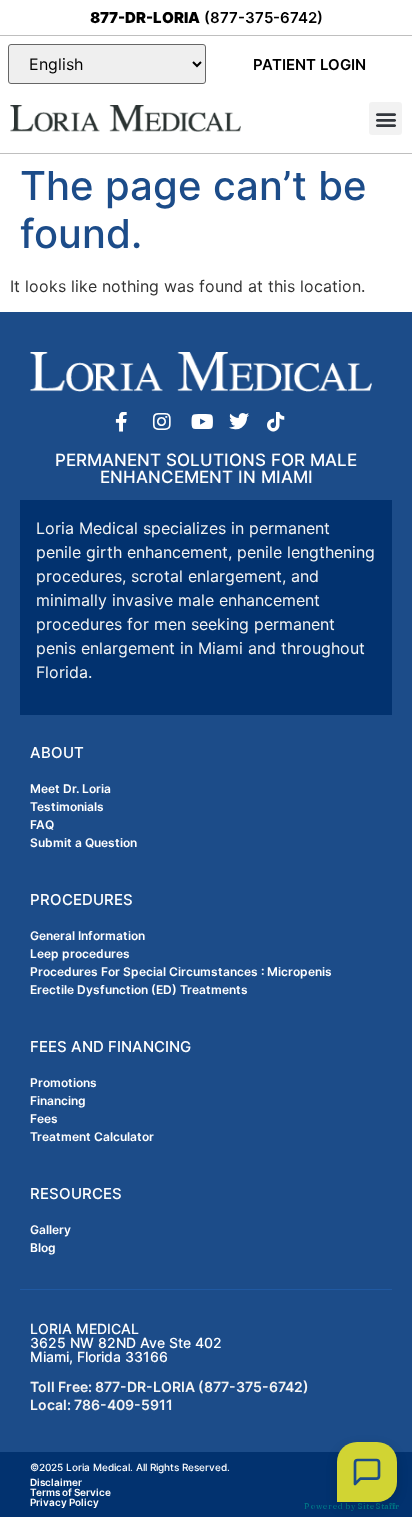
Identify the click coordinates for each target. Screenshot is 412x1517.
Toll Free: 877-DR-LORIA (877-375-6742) (169, 1386)
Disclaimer (56, 1482)
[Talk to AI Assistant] (367, 1472)
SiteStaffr (378, 1506)
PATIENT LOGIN (309, 64)
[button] (385, 118)
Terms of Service (70, 1492)
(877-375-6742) (206, 17)
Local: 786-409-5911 (101, 1404)
